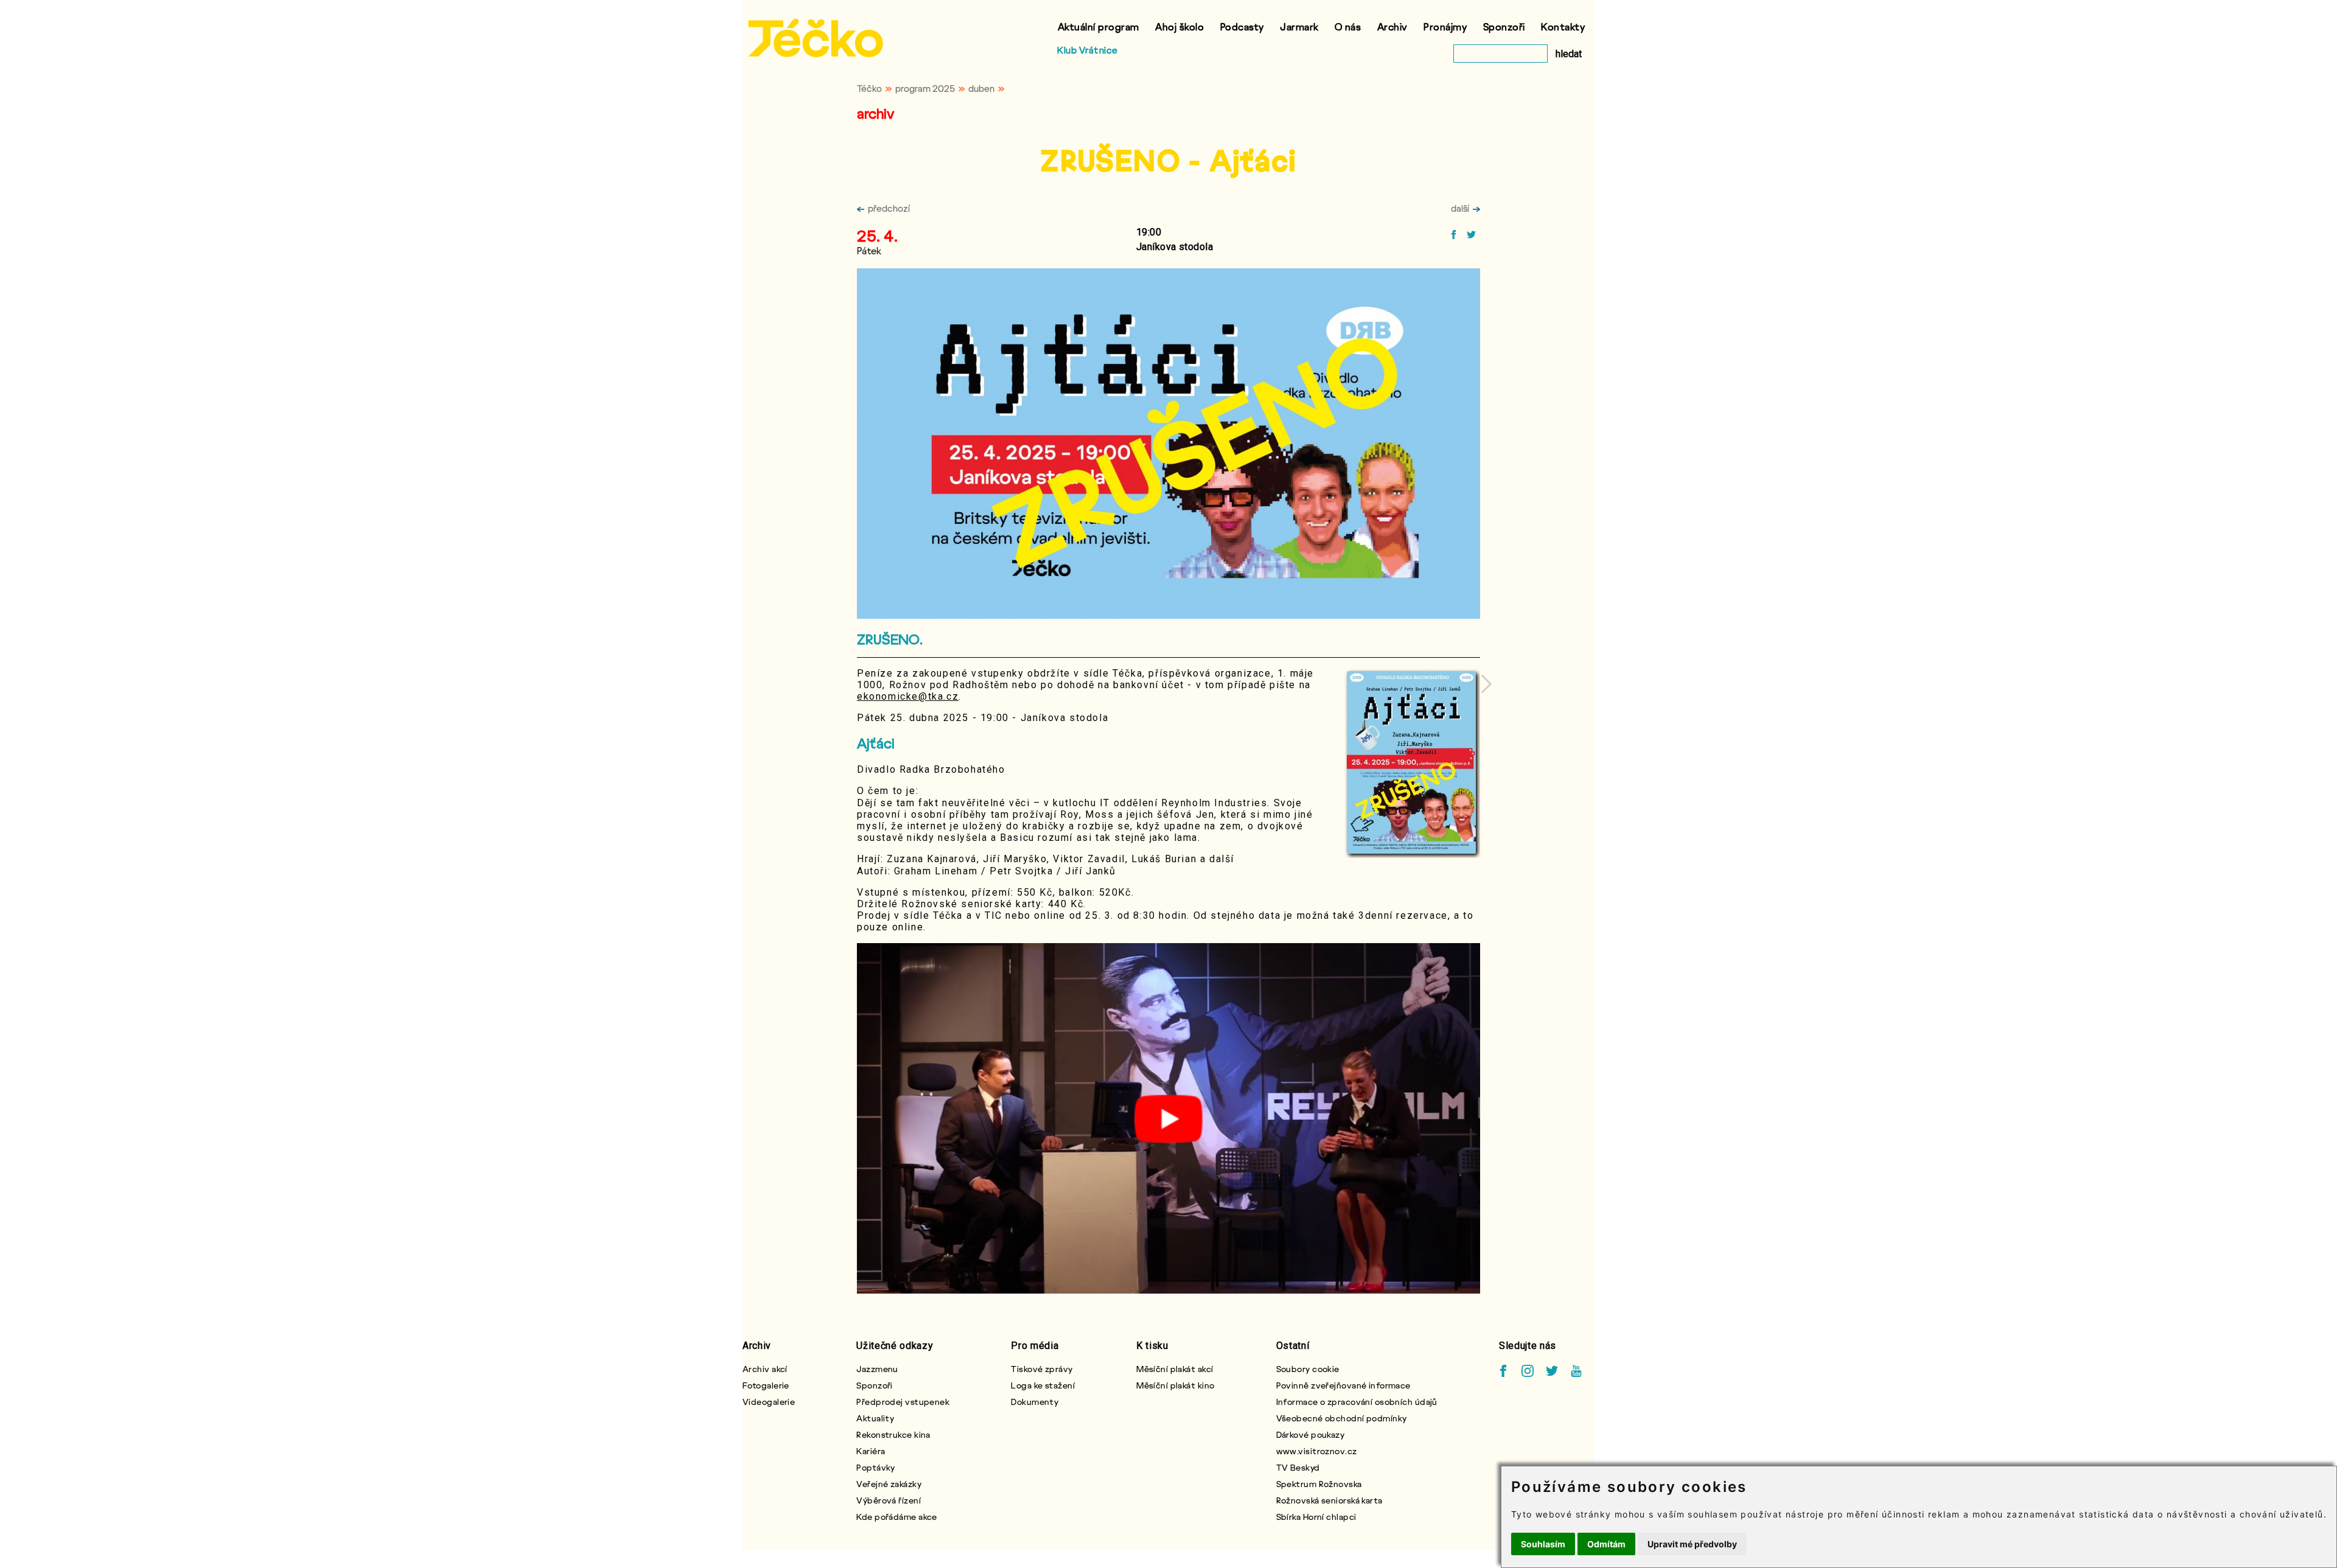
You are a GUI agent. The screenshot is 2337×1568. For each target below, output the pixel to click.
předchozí (889, 208)
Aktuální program (1099, 26)
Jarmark (1299, 26)
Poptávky (876, 1467)
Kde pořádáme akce (896, 1517)
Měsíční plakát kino (1175, 1385)
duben (981, 88)
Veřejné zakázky (889, 1484)
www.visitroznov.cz (1317, 1451)
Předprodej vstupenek (903, 1402)
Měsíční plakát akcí (1175, 1369)
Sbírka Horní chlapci (1316, 1517)
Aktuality (875, 1418)
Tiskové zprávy (1042, 1369)
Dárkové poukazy (1311, 1434)
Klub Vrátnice (1088, 50)
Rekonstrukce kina (893, 1434)
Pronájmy (1445, 26)
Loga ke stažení (1043, 1385)
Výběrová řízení (889, 1500)
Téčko (869, 88)
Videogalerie (769, 1402)
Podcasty (1242, 26)
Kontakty (1563, 26)
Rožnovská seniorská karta (1329, 1500)
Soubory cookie (1308, 1369)
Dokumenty (1035, 1402)
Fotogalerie (766, 1385)
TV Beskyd (1298, 1467)
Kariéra (871, 1451)
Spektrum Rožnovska (1319, 1484)
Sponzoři (1504, 26)
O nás (1348, 26)
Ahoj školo (1179, 26)
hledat (1569, 54)
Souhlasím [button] (1543, 1544)
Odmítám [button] (1606, 1544)
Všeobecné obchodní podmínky (1342, 1418)
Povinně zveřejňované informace (1343, 1385)
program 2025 (925, 88)
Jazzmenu (877, 1369)
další (1460, 208)
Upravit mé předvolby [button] (1692, 1544)
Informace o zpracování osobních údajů (1357, 1402)
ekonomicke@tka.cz (908, 696)
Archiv (1392, 26)
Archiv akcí (765, 1369)
